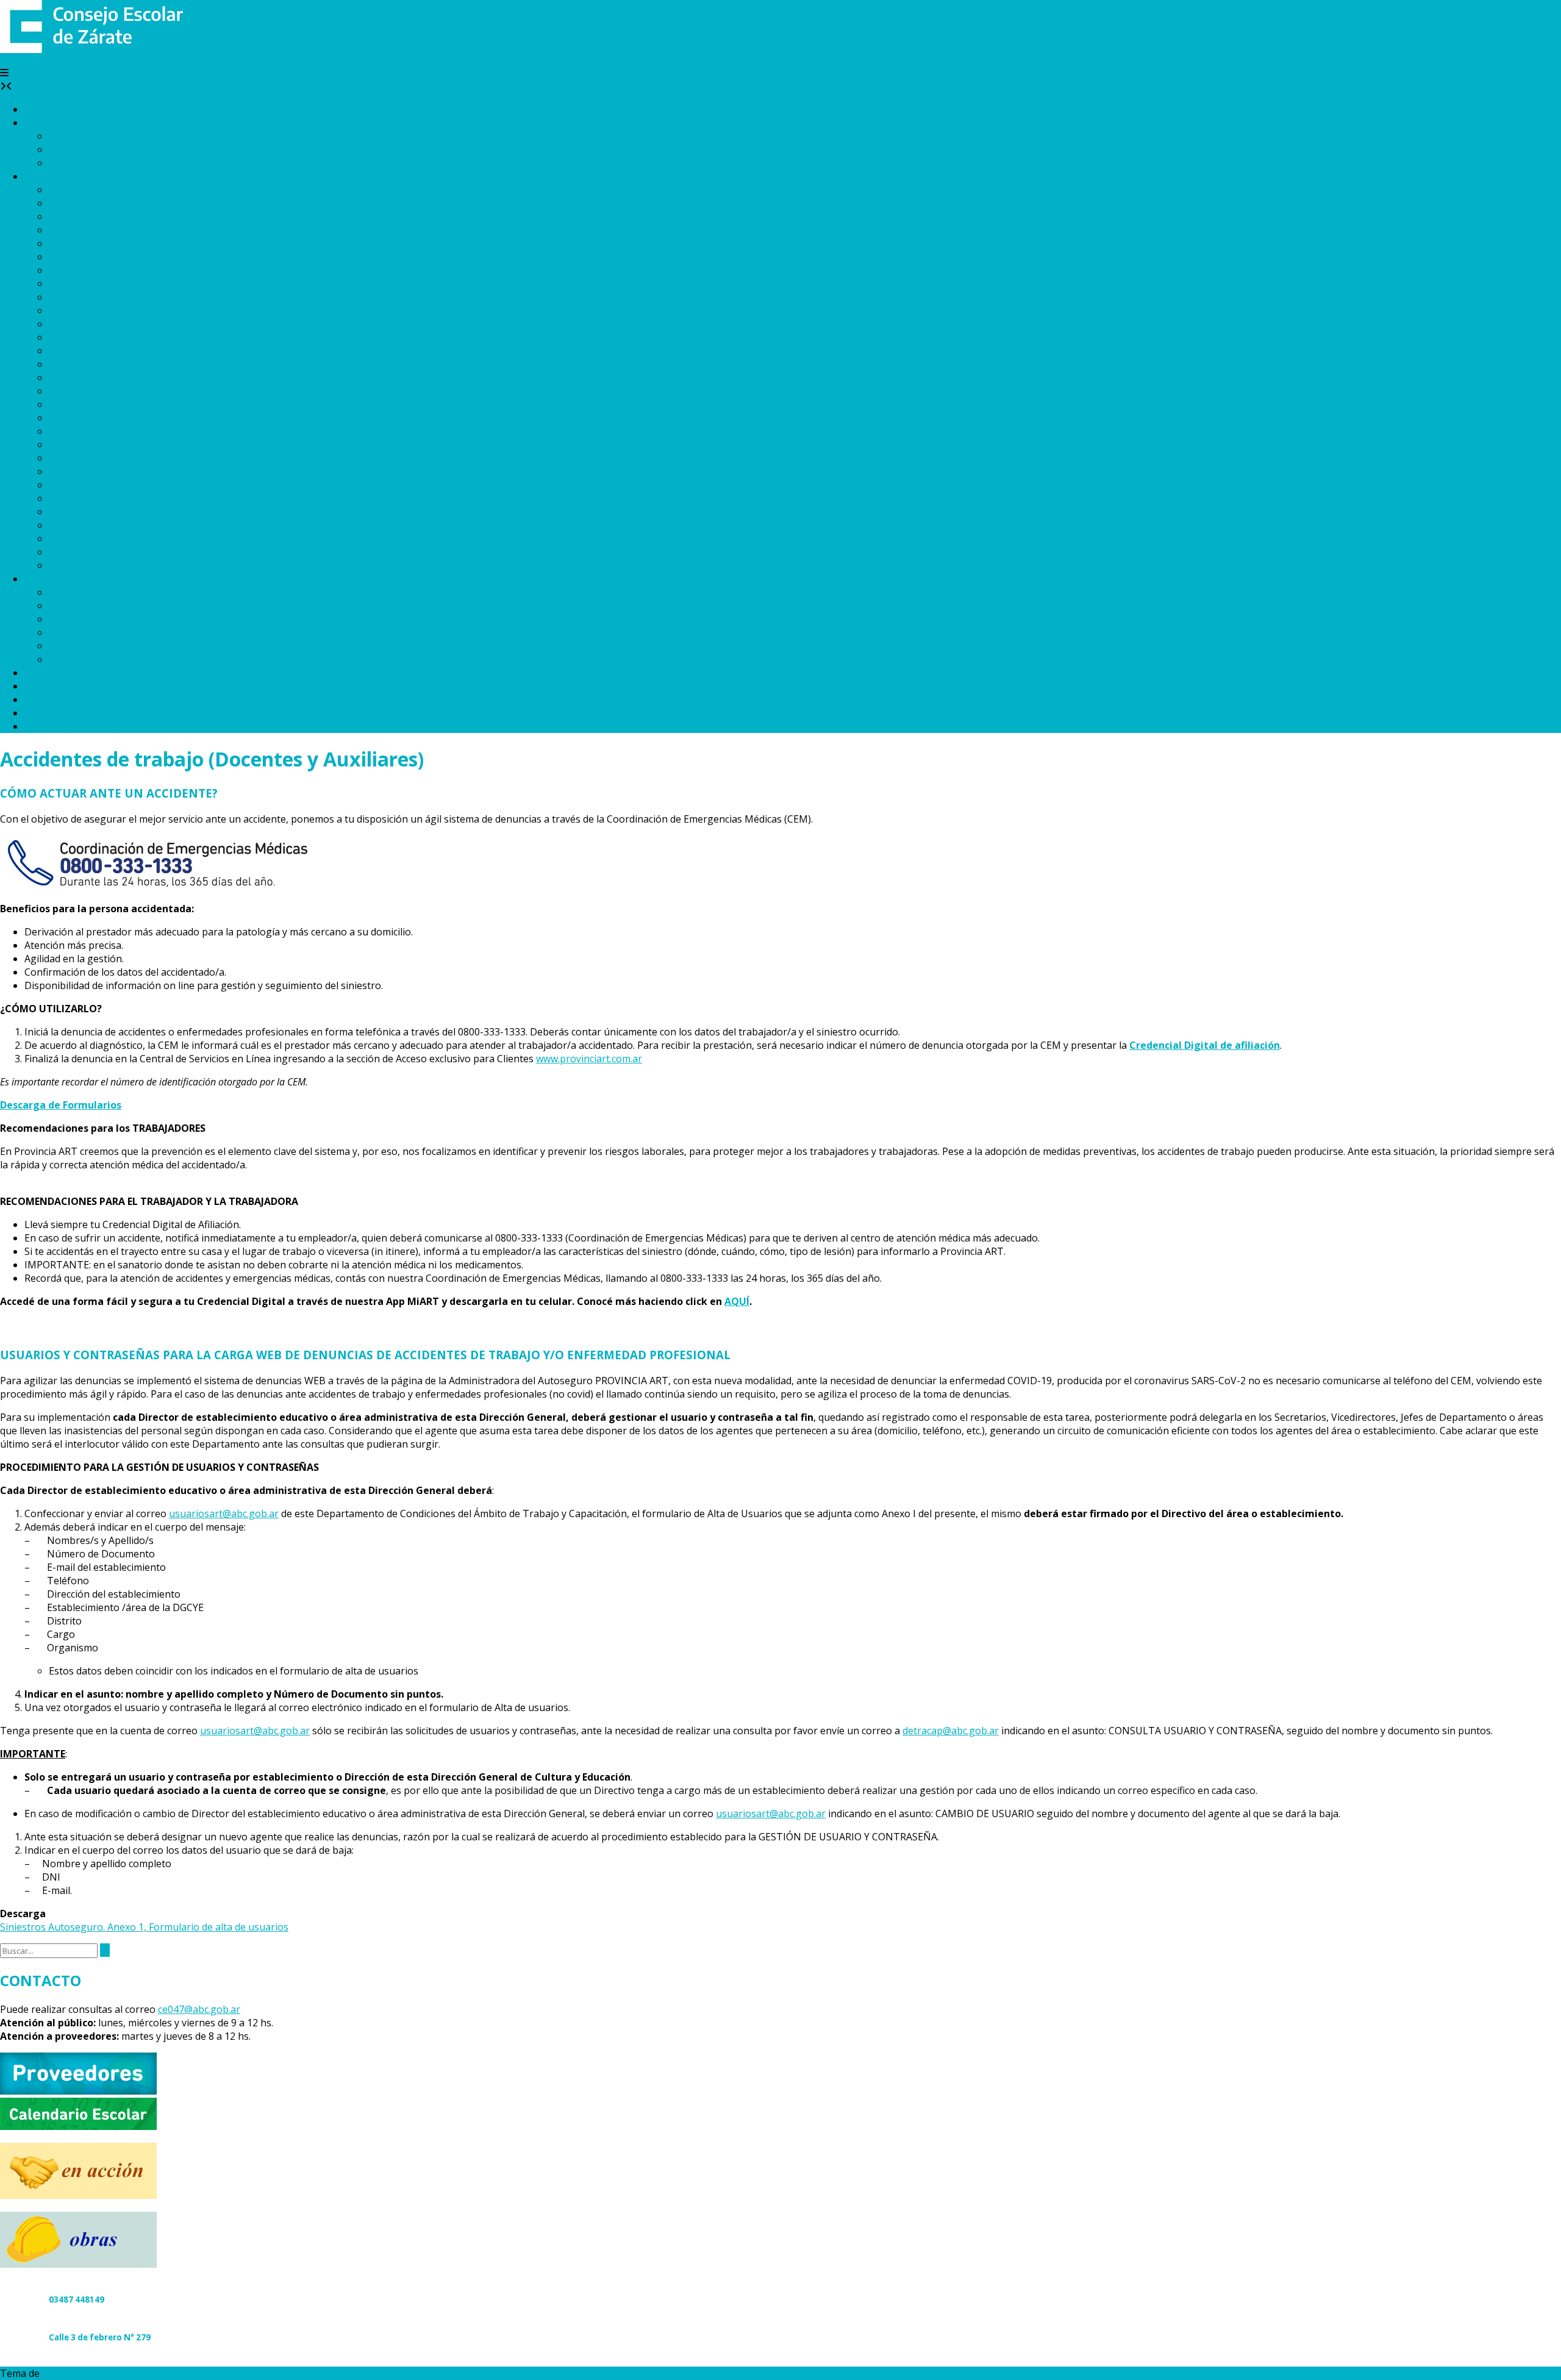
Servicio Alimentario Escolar (120, 552)
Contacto (54, 726)
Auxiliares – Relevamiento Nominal (137, 337)
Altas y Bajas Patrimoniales (119, 216)
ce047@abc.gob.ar (199, 2009)
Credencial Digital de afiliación (1205, 1045)
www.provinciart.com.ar (589, 1059)
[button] (4, 73)
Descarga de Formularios (61, 1105)
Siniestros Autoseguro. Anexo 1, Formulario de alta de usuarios (144, 1927)
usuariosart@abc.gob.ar (224, 1513)
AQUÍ (737, 1301)
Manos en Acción (96, 163)
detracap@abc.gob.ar (951, 1731)
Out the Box (70, 2373)
